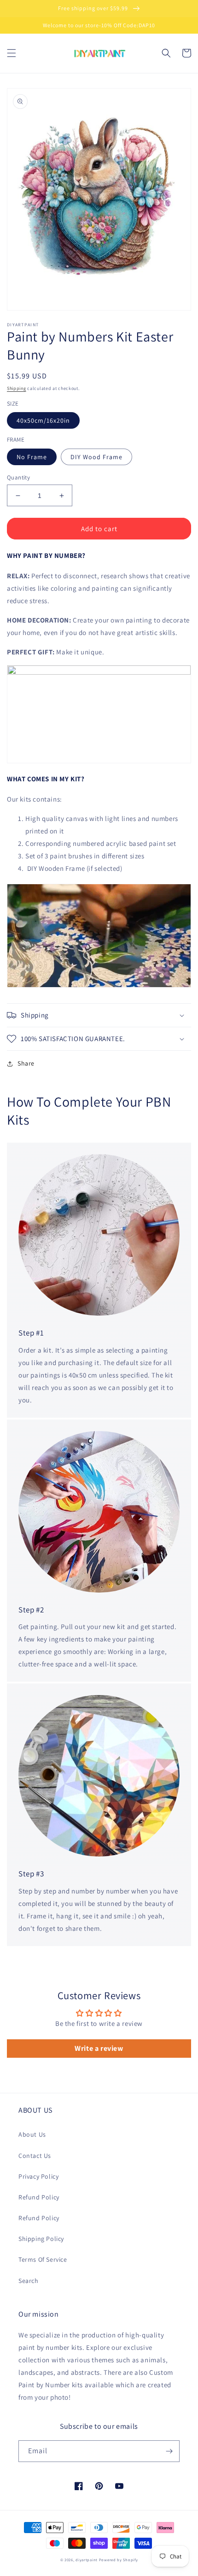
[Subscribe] (169, 2451)
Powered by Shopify (119, 2560)
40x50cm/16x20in (43, 420)
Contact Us (35, 2156)
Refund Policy (39, 2197)
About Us (32, 2134)
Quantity (18, 477)
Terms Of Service (43, 2259)
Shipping (17, 388)
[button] (12, 53)
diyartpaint (87, 2560)
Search (29, 2281)
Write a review (99, 2048)
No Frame (32, 457)
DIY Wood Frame (96, 457)
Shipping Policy (41, 2239)
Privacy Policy (38, 2176)
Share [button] (26, 1063)
